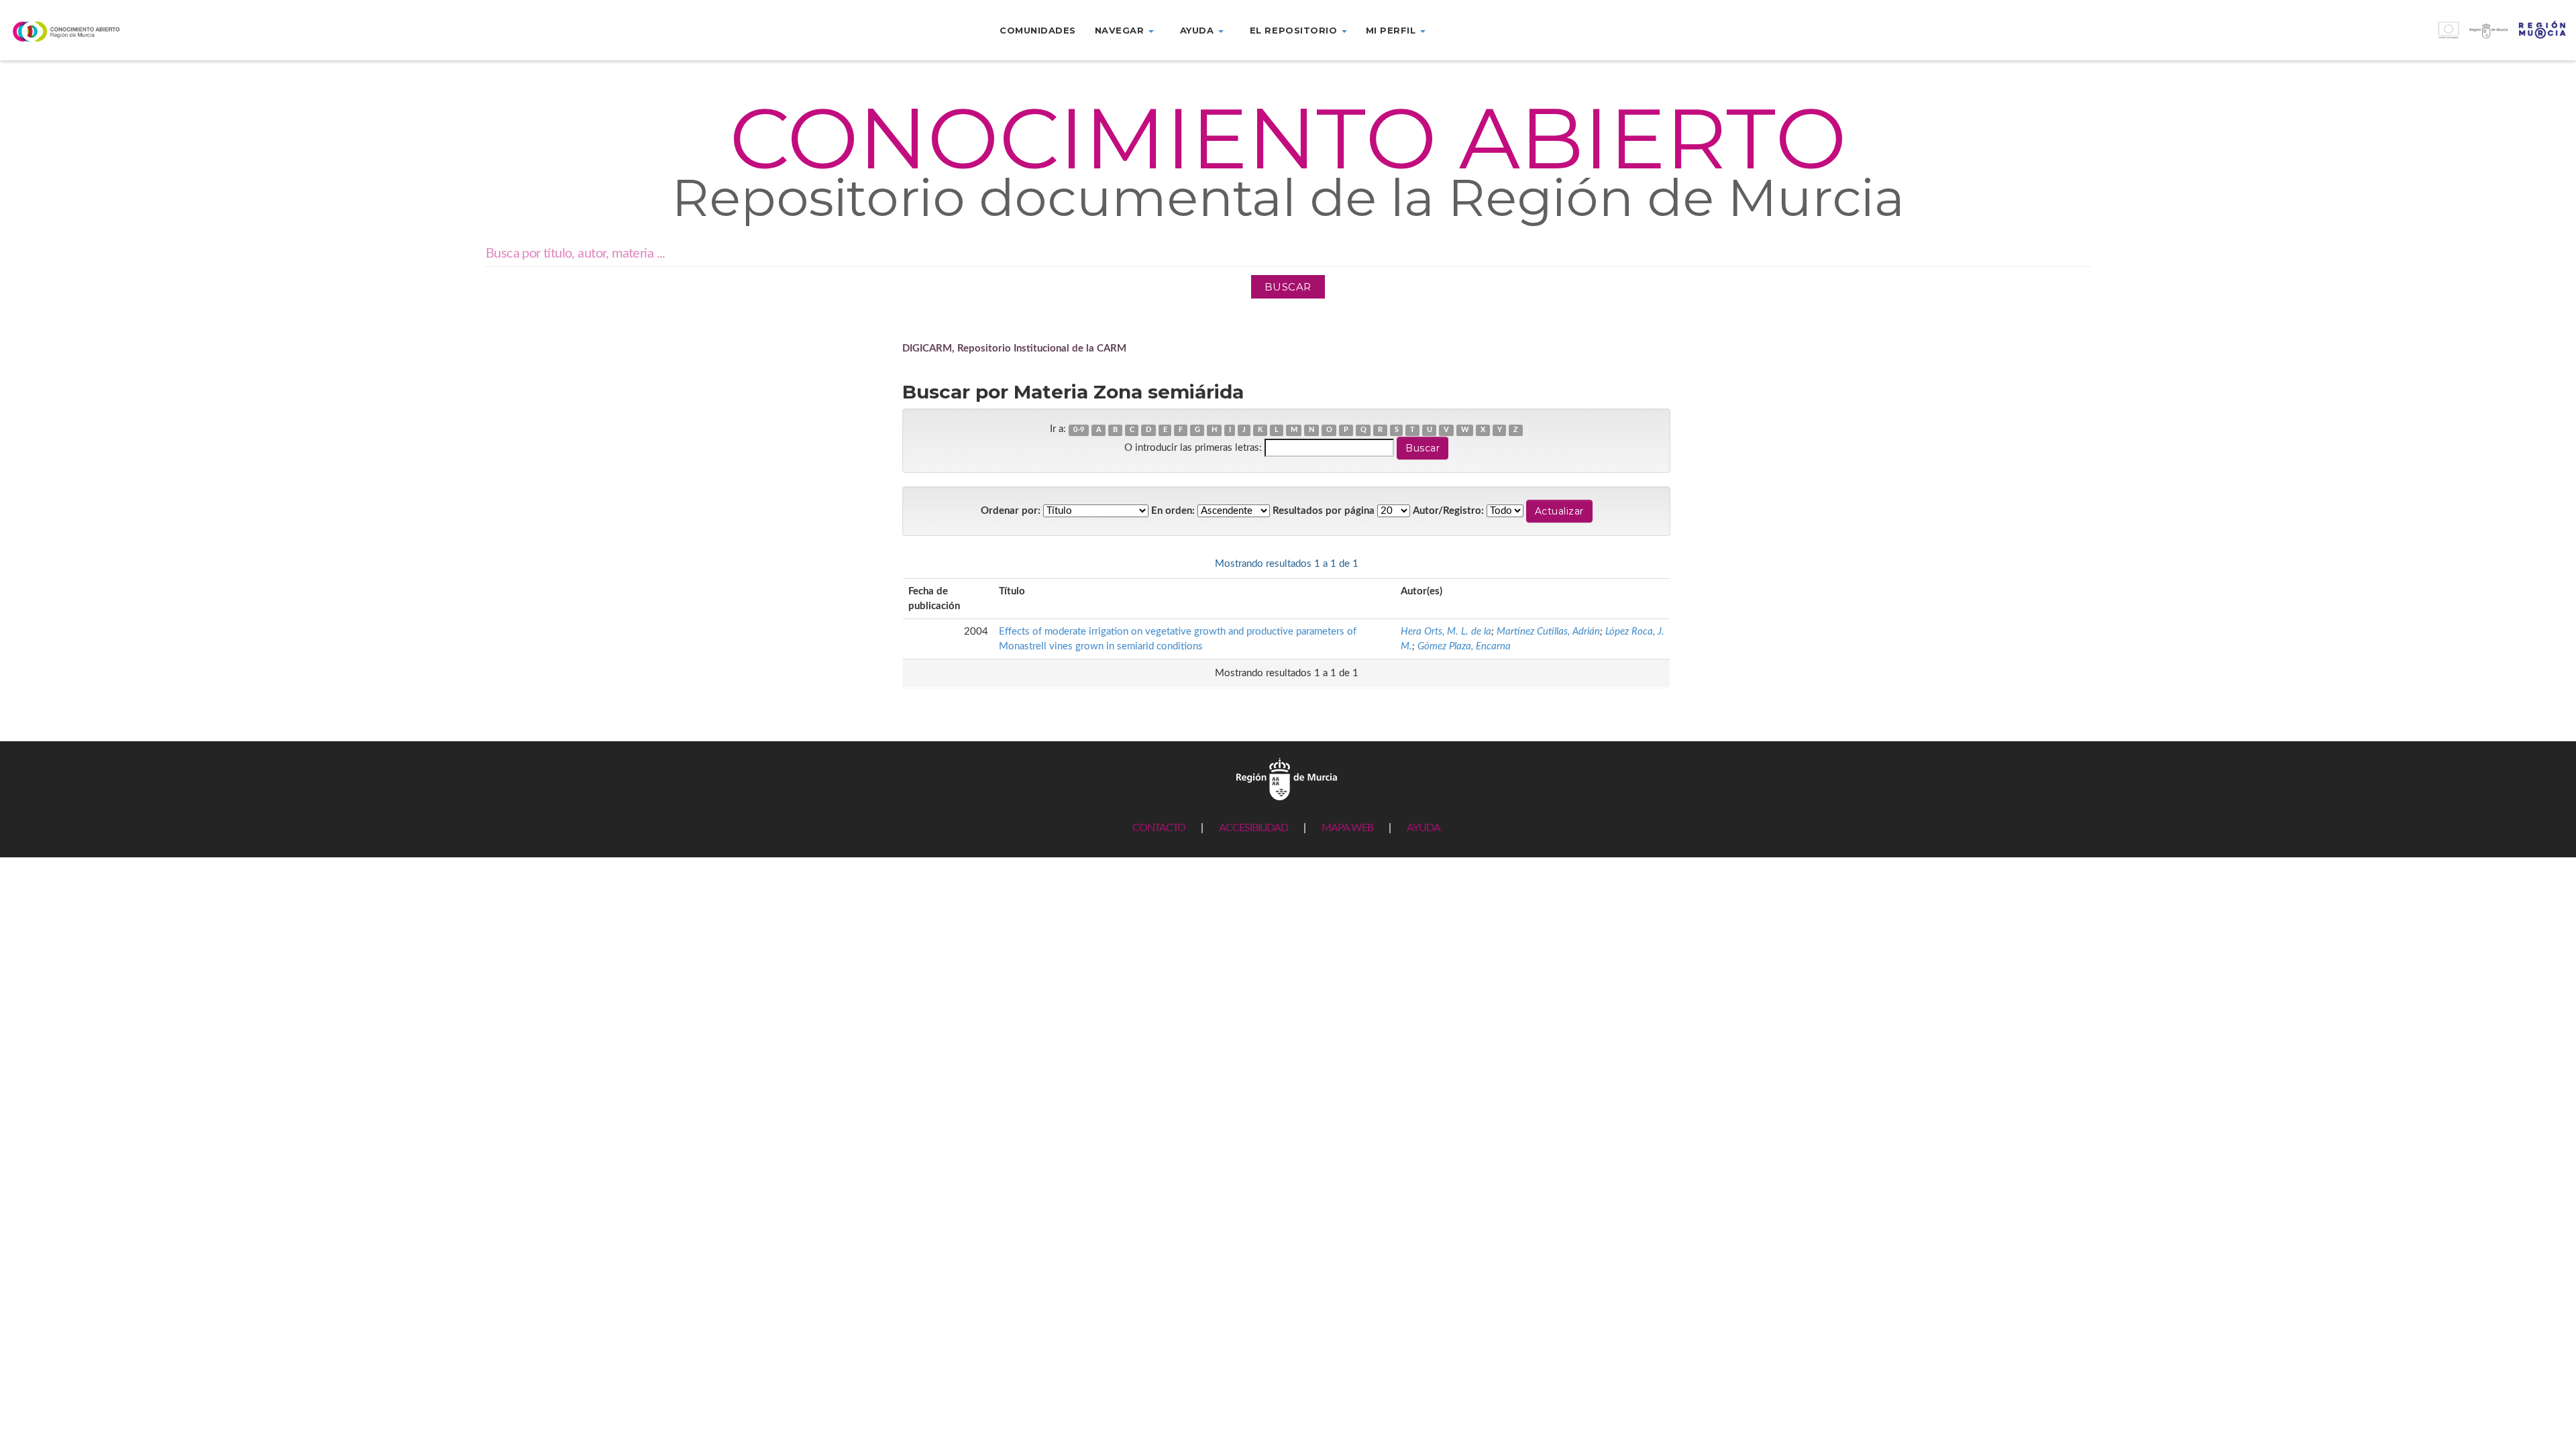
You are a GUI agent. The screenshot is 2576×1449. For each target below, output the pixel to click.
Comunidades (1038, 30)
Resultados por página (1324, 511)
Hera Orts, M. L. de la (1446, 632)
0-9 (1079, 430)
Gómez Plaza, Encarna (1464, 646)
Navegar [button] (1121, 30)
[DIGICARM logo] (215, 31)
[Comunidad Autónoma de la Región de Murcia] (1287, 779)
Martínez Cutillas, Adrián (1548, 632)
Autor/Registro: (1448, 511)
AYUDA (1424, 828)
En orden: (1173, 511)
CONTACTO (1159, 828)
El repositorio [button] (1295, 30)
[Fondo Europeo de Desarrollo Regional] (2254, 37)
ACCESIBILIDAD (1253, 828)
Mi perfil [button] (1392, 30)
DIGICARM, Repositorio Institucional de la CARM (1014, 348)
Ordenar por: (1011, 511)
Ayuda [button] (1198, 30)
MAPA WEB (1347, 828)
